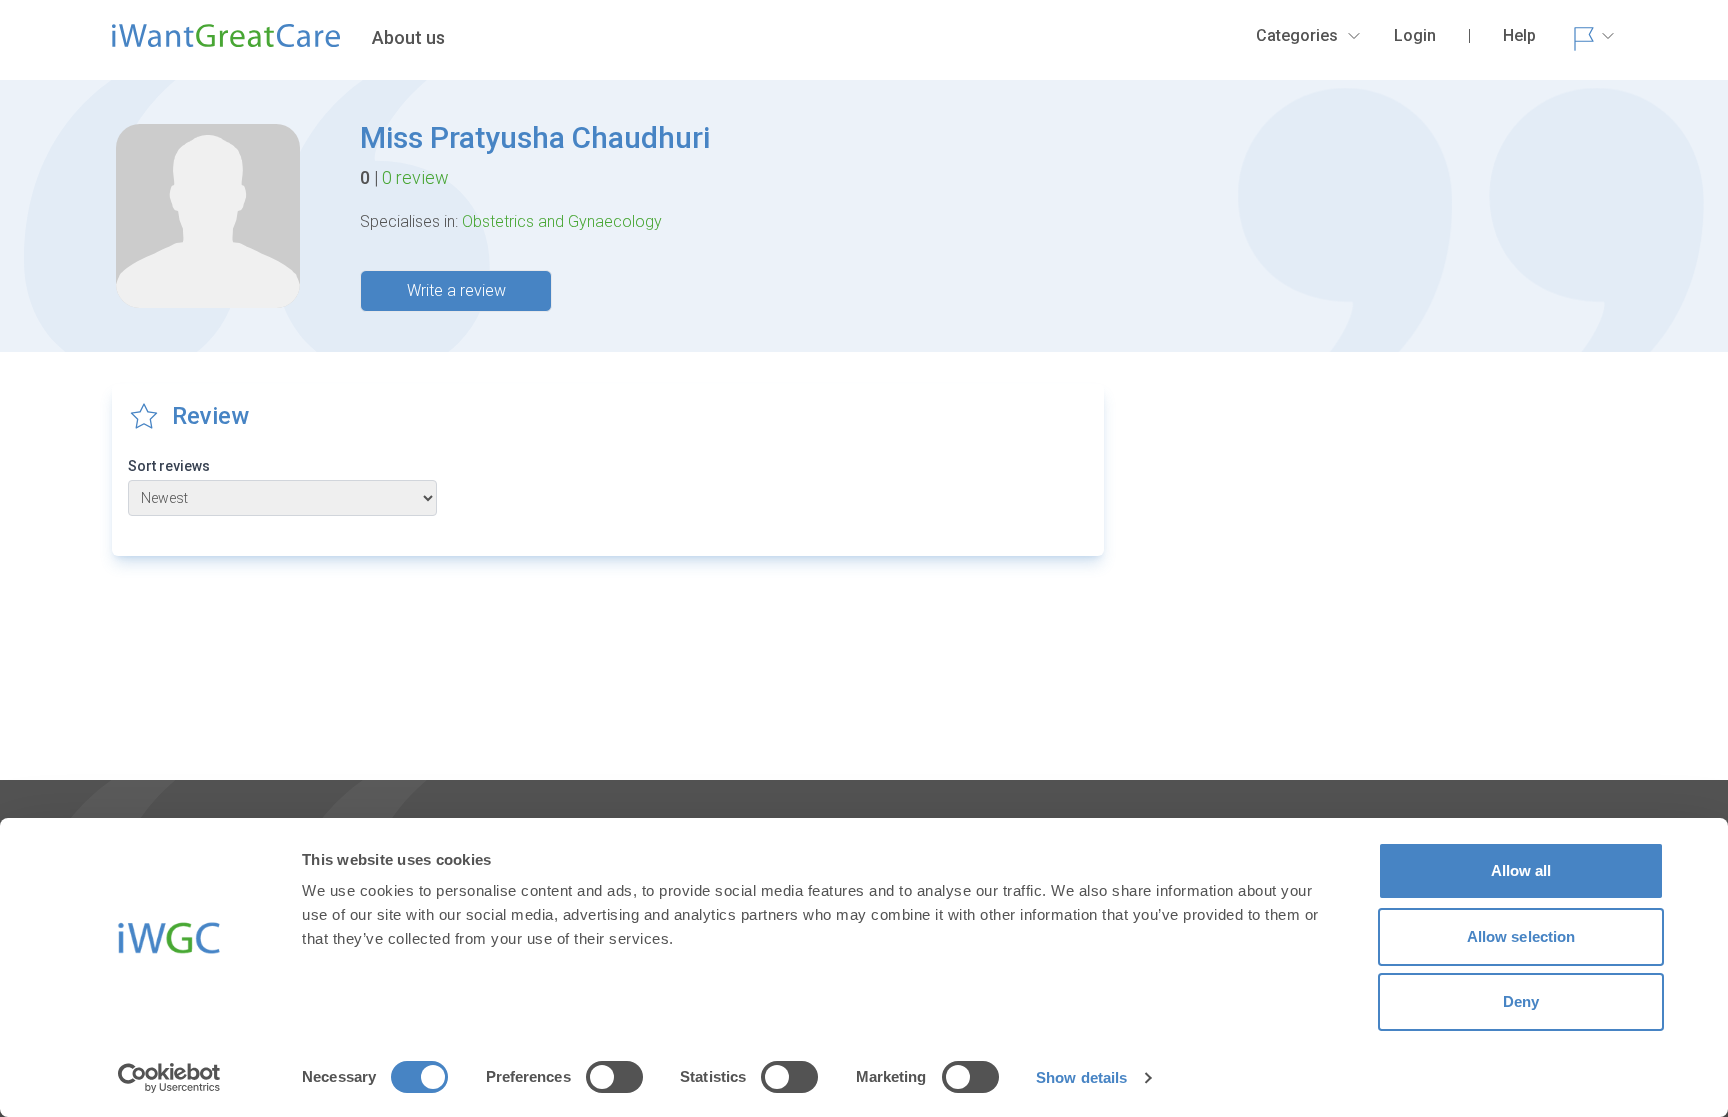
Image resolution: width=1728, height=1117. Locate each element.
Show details (1081, 1077)
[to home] (226, 44)
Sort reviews (169, 466)
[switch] (614, 1077)
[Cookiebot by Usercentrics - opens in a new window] (169, 1078)
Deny (1521, 1001)
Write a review (456, 290)
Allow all (1521, 870)
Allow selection (1521, 936)
